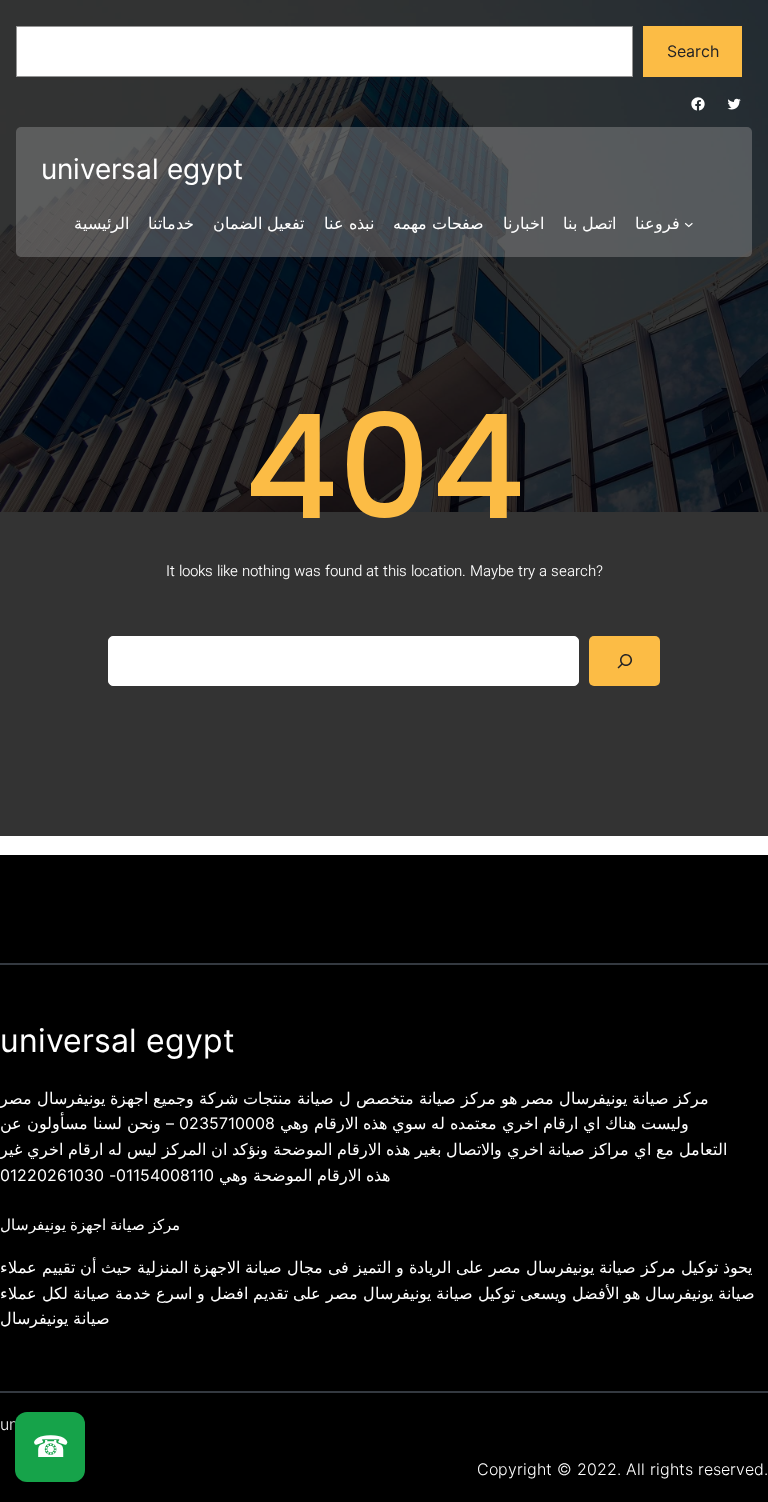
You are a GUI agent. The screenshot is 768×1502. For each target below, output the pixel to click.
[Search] (624, 660)
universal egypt (142, 169)
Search (693, 51)
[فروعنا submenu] (689, 224)
